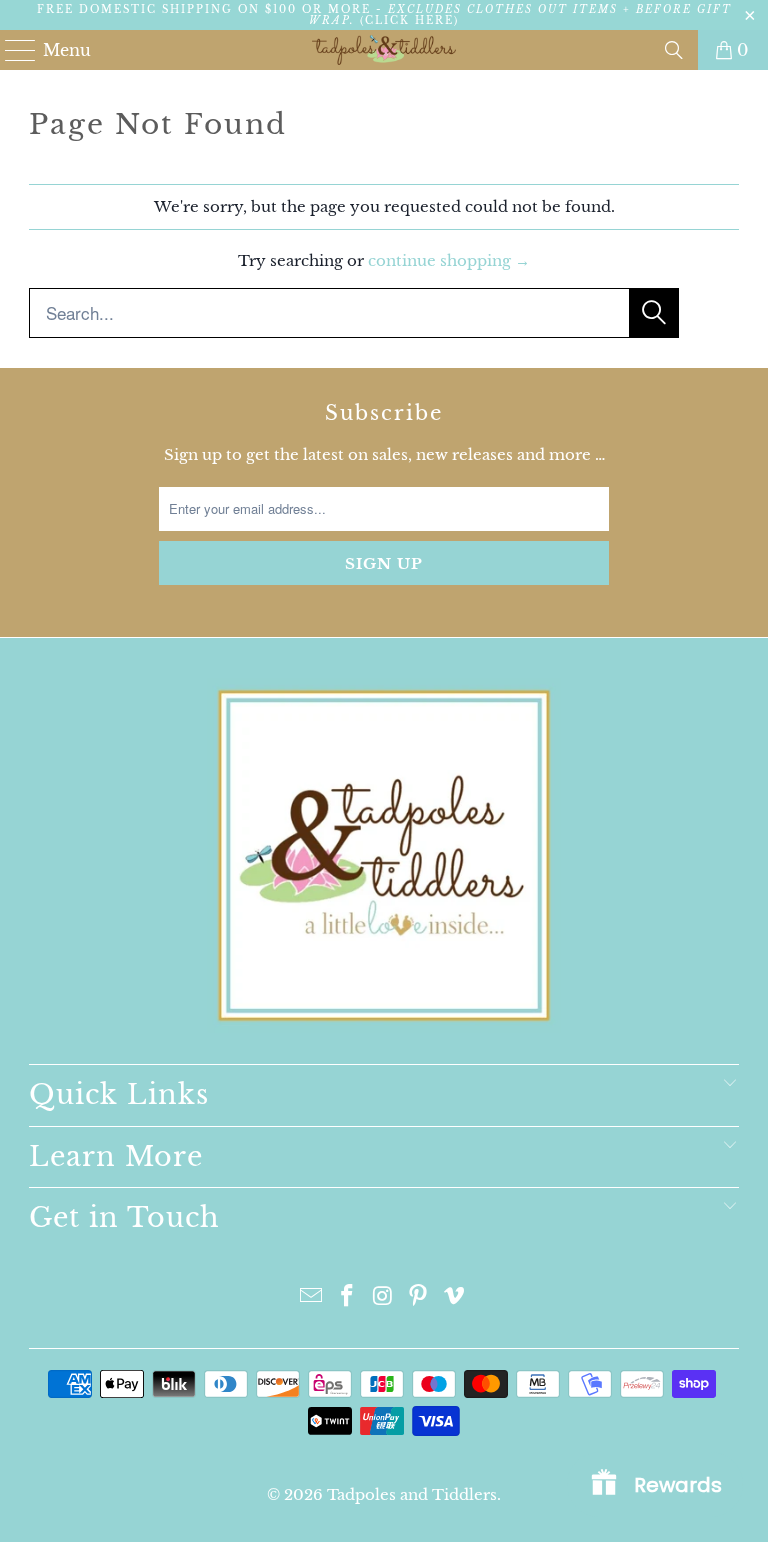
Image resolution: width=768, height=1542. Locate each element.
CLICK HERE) (412, 20)
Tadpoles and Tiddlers (412, 1494)
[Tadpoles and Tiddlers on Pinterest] (419, 1297)
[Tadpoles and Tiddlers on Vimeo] (455, 1297)
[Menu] (11, 50)
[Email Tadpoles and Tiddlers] (312, 1297)
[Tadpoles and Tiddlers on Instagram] (383, 1297)
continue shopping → (449, 260)
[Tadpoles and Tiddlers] (384, 50)
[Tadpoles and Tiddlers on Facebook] (347, 1297)
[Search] (674, 50)
